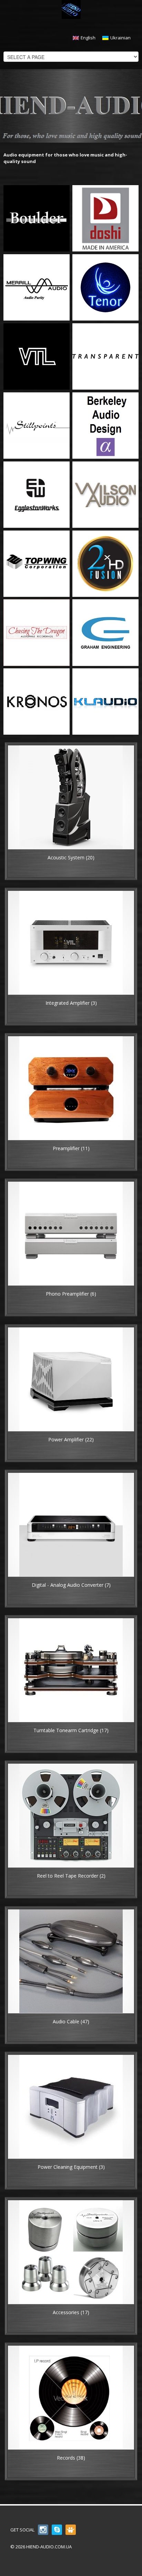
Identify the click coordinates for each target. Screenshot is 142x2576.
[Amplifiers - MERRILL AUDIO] (37, 287)
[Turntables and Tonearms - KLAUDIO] (105, 701)
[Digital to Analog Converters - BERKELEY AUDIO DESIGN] (105, 425)
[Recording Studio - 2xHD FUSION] (105, 563)
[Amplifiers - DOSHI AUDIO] (105, 218)
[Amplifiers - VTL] (37, 356)
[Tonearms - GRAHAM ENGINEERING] (105, 632)
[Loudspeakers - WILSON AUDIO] (105, 494)
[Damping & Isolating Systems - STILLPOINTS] (37, 425)
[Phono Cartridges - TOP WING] (37, 563)
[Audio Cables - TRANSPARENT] (105, 356)
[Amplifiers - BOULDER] (37, 218)
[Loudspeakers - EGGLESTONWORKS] (37, 494)
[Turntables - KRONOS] (37, 701)
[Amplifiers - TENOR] (105, 287)
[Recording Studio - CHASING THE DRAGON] (37, 632)
